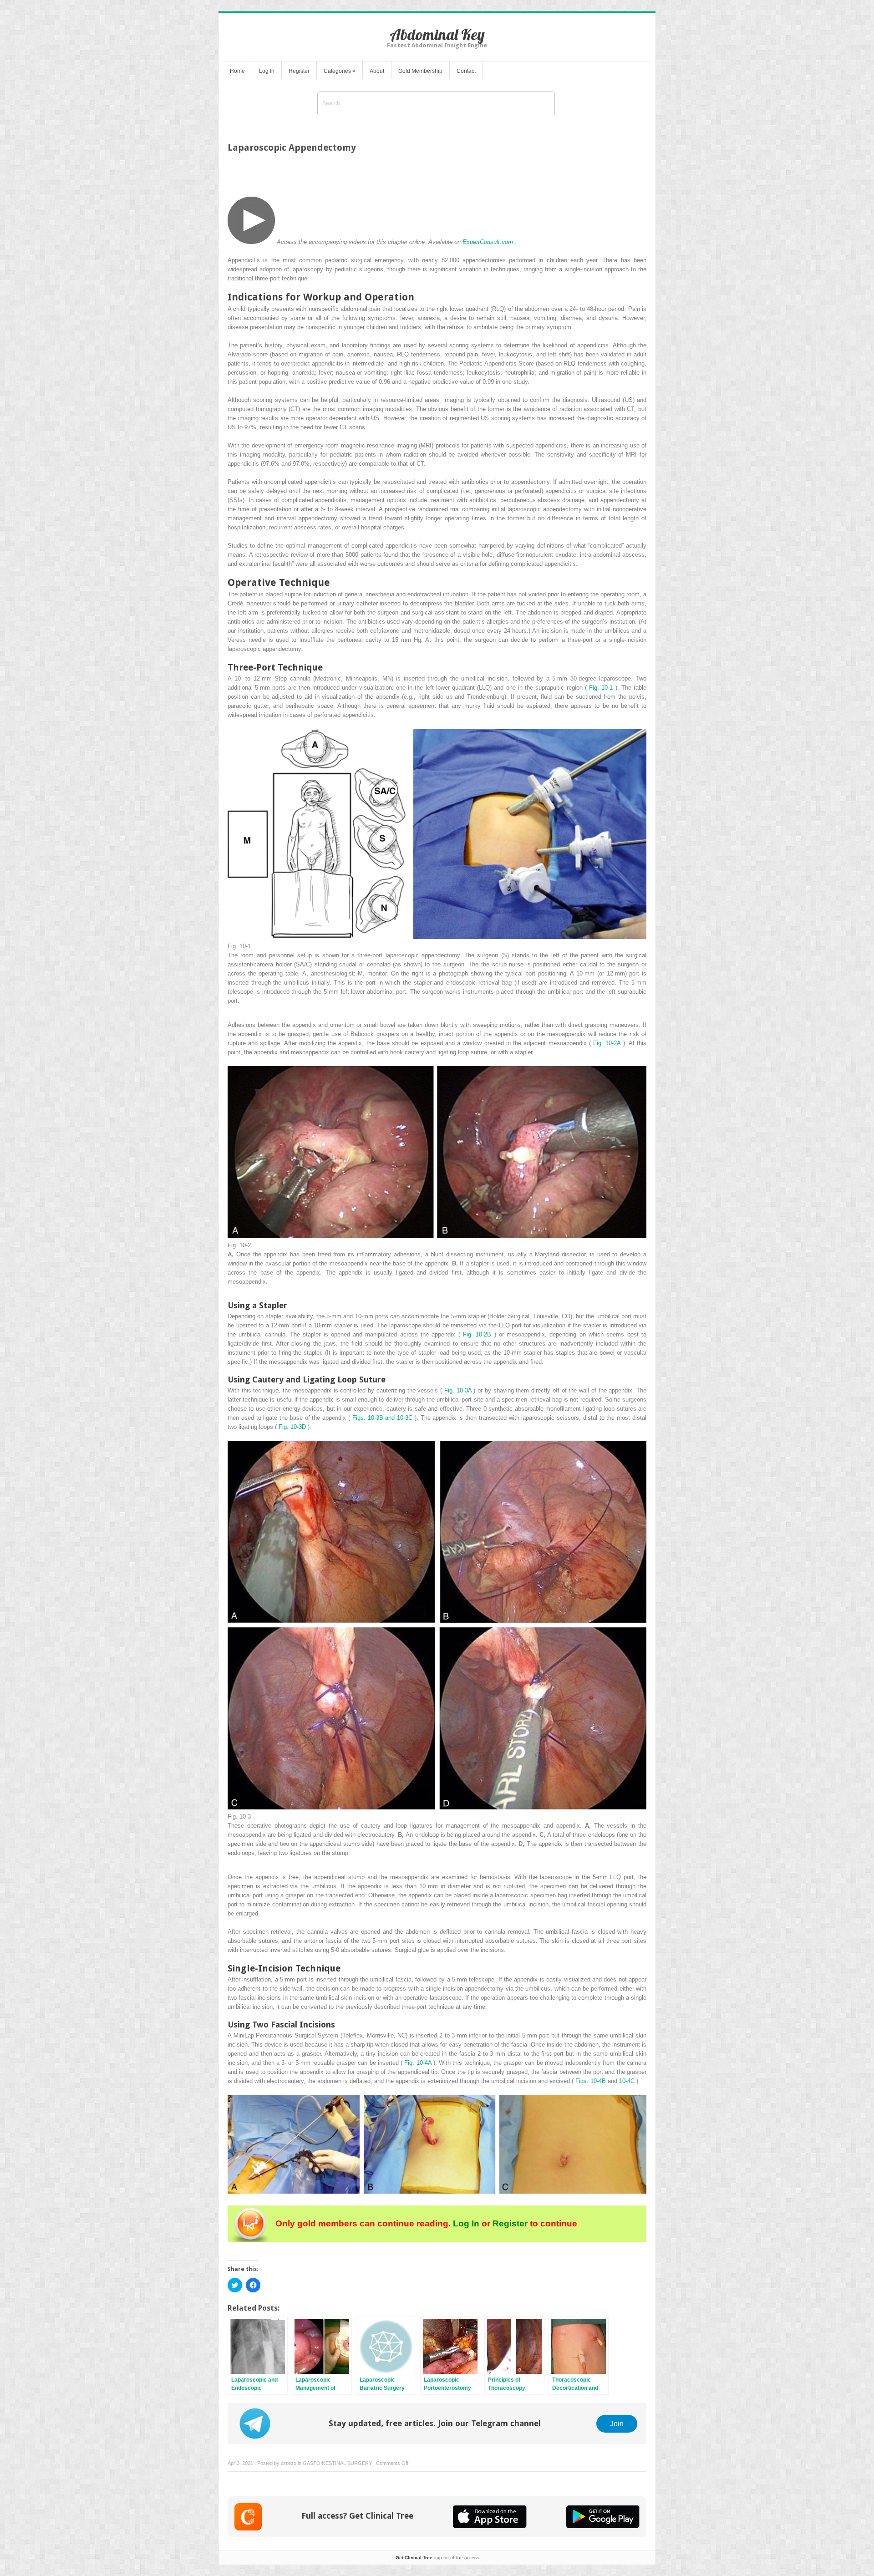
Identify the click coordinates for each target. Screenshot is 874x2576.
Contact (466, 71)
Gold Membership (420, 71)
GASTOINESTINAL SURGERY (337, 2463)
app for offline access (437, 2558)
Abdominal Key (437, 34)
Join (617, 2424)
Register (299, 71)
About (377, 71)
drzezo (289, 2463)
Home (237, 71)
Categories (340, 71)
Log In (267, 71)
